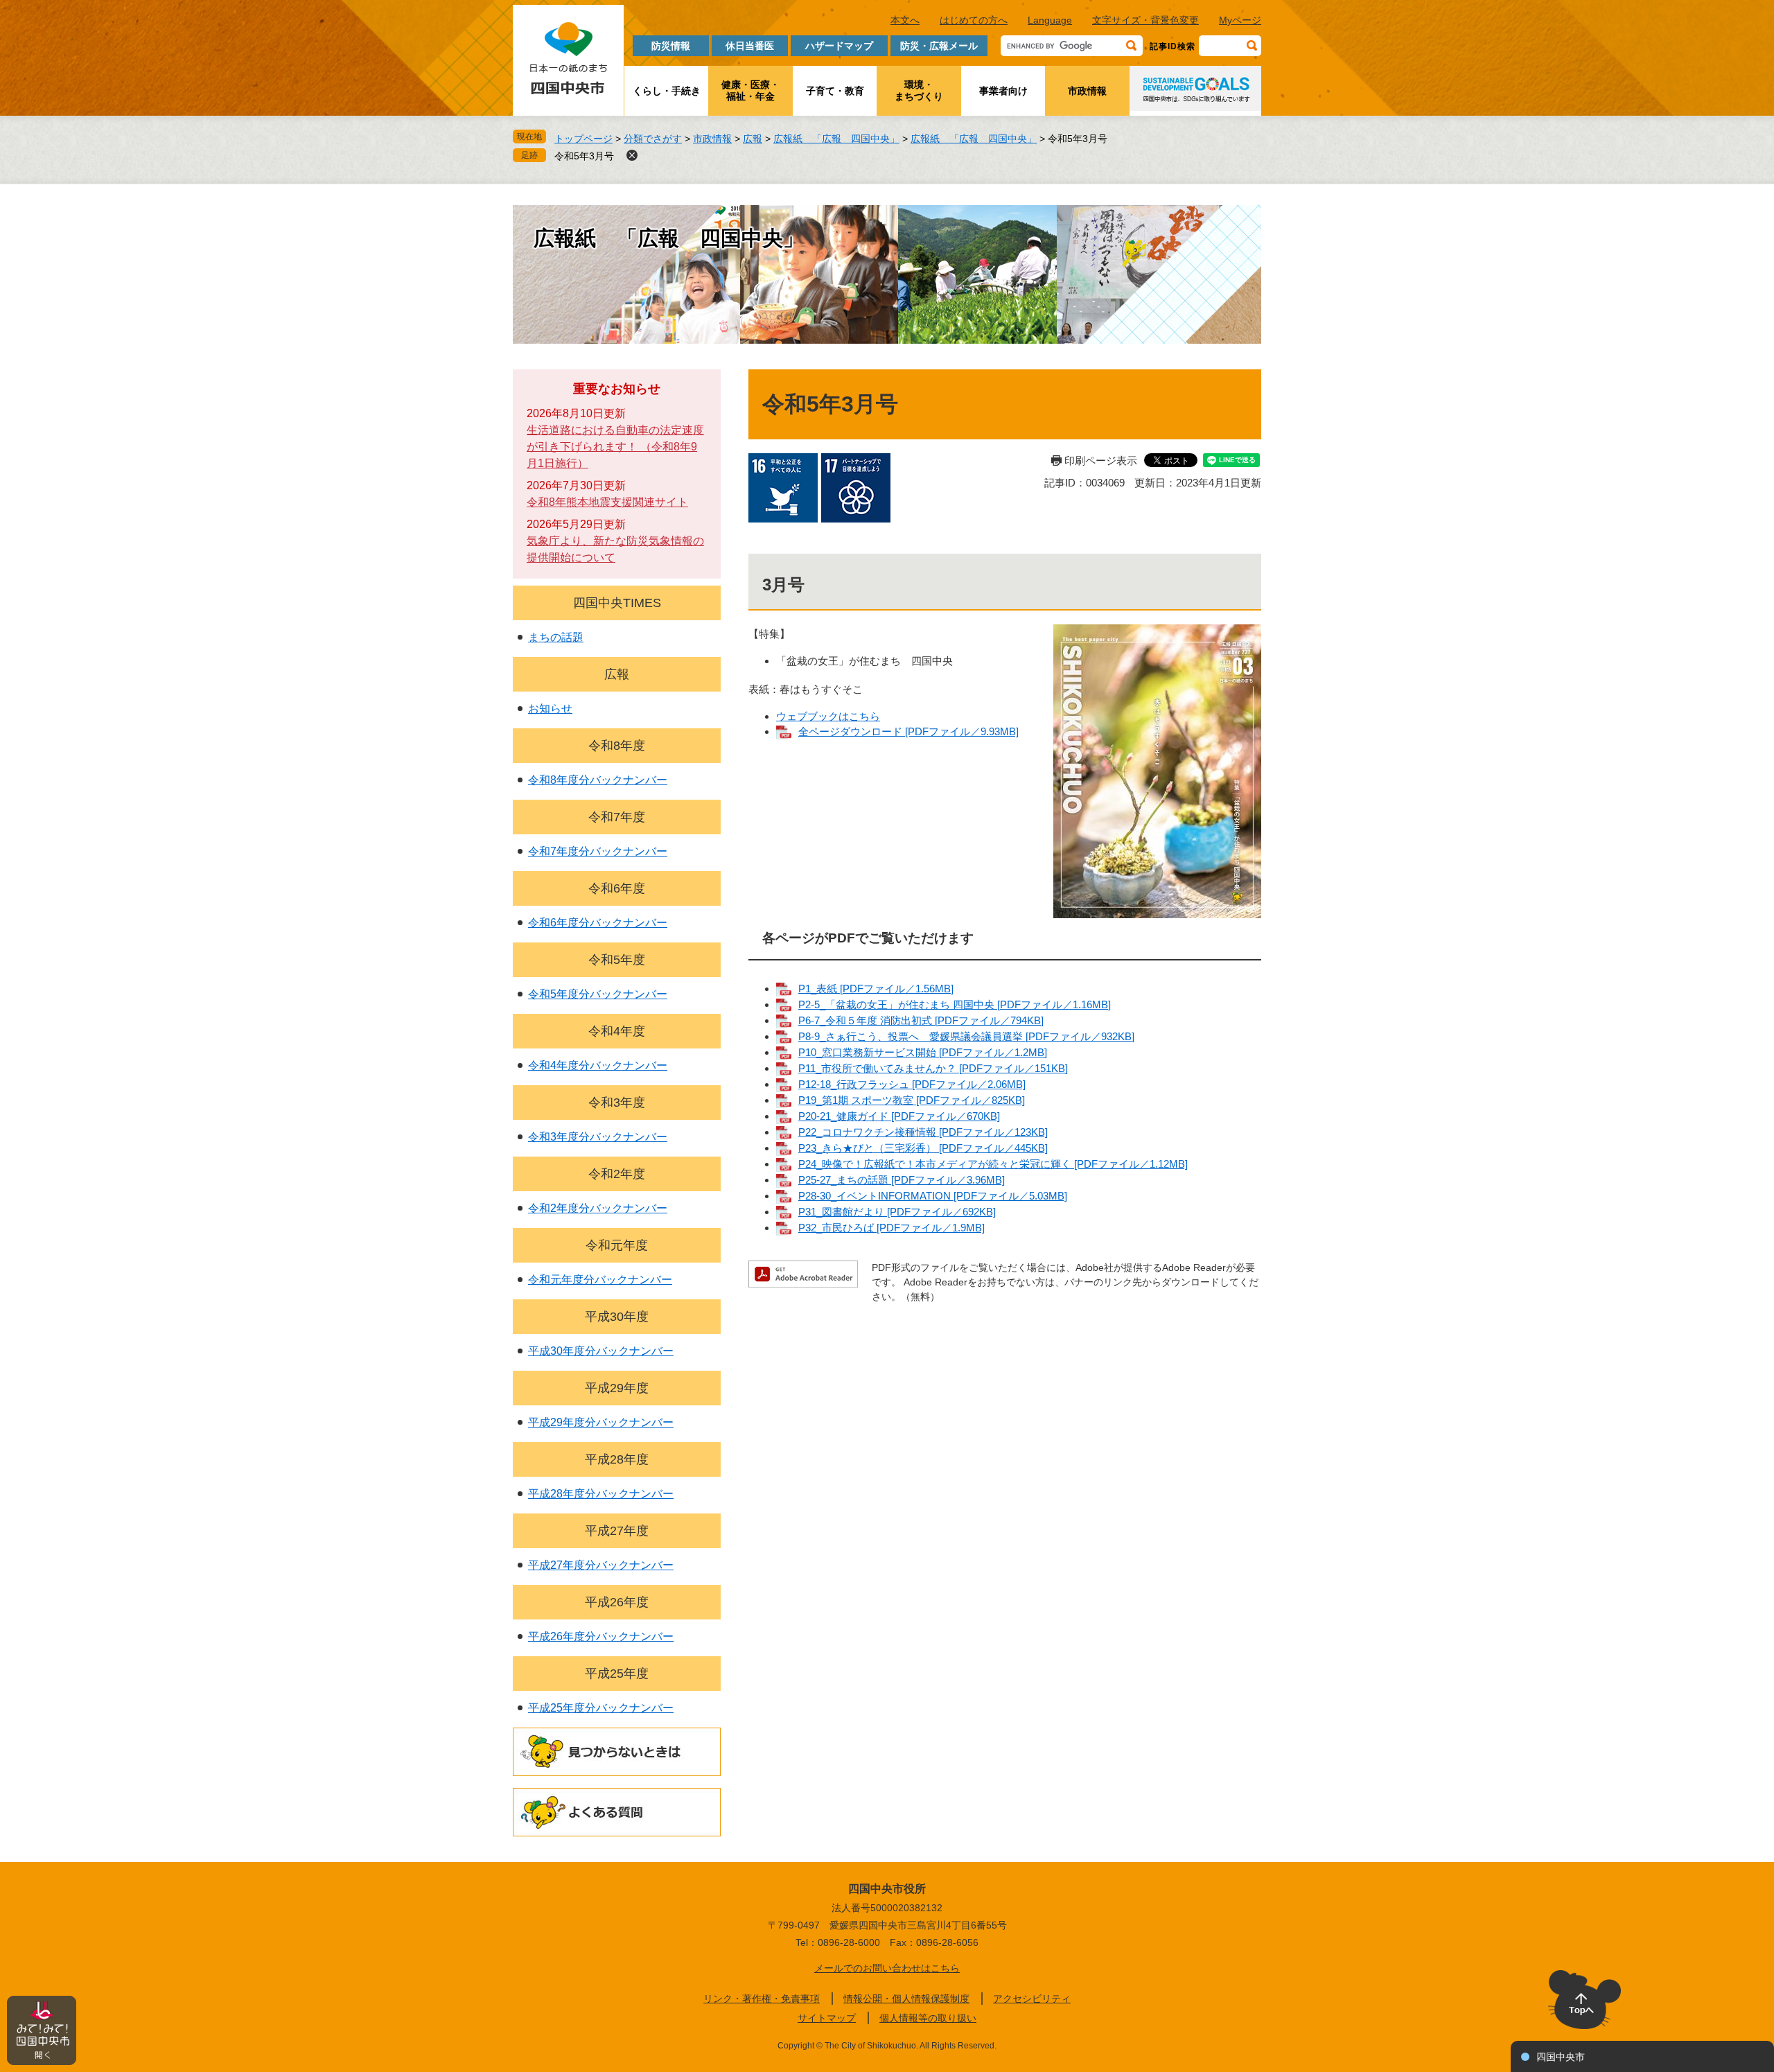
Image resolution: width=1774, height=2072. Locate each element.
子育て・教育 (835, 91)
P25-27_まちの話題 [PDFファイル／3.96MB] (902, 1180)
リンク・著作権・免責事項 (762, 1999)
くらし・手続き (667, 91)
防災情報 (671, 46)
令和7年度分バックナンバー (598, 851)
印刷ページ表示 (1101, 460)
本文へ (905, 20)
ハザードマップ (839, 46)
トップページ (583, 139)
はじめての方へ (974, 20)
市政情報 (1087, 91)
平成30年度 (617, 1317)
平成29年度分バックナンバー (601, 1422)
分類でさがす (653, 139)
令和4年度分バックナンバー (598, 1065)
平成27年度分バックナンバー (601, 1565)
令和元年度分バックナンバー (600, 1280)
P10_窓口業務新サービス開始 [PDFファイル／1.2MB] (923, 1052)
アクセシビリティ (1032, 1999)
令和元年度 (617, 1245)
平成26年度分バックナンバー (601, 1636)
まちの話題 (556, 637)
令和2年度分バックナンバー (598, 1208)
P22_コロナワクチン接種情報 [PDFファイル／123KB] (923, 1132)
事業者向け (1003, 91)
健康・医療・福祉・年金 (750, 90)
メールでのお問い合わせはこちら (887, 1968)
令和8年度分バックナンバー (598, 780)
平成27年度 (617, 1531)
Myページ (1240, 20)
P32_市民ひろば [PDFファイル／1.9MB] (892, 1228)
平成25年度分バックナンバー (601, 1708)
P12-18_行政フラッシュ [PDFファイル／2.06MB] (912, 1084)
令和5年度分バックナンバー (598, 994)
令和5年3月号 (584, 156)
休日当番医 (750, 46)
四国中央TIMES (617, 603)
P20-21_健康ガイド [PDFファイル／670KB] (899, 1116)
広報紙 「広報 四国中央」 (836, 139)
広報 (753, 139)
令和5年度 (617, 960)
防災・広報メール (939, 46)
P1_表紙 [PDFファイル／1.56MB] (876, 989)
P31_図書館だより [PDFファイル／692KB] (897, 1212)
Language (1050, 20)
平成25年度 (617, 1674)
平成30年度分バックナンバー (601, 1351)
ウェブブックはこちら (828, 716)
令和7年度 (617, 817)
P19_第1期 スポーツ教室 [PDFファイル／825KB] (912, 1100)
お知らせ (550, 709)
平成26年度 (617, 1602)
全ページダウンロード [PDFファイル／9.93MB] (908, 731)
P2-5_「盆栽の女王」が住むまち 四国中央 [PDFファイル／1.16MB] (955, 1004)
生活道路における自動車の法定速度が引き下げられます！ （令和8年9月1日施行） (615, 447)
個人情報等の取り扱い (928, 2018)
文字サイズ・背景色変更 (1145, 20)
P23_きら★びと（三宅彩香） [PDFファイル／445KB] (923, 1148)
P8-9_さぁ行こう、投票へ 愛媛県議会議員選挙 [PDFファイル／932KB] (966, 1036)
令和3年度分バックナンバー (598, 1137)
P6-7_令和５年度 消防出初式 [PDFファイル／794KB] (921, 1020)
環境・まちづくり (919, 90)
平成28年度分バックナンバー (601, 1494)
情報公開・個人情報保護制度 (906, 1999)
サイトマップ (827, 2018)
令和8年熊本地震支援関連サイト (607, 502)
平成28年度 (617, 1459)
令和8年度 (617, 746)
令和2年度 (617, 1174)
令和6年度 (617, 888)
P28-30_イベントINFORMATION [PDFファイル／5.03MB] (933, 1196)
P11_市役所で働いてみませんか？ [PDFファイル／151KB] (933, 1068)
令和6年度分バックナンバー (598, 923)
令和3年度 (617, 1103)
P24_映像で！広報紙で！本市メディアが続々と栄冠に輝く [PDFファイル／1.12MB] (993, 1164)
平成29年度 (617, 1388)
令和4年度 (617, 1031)
